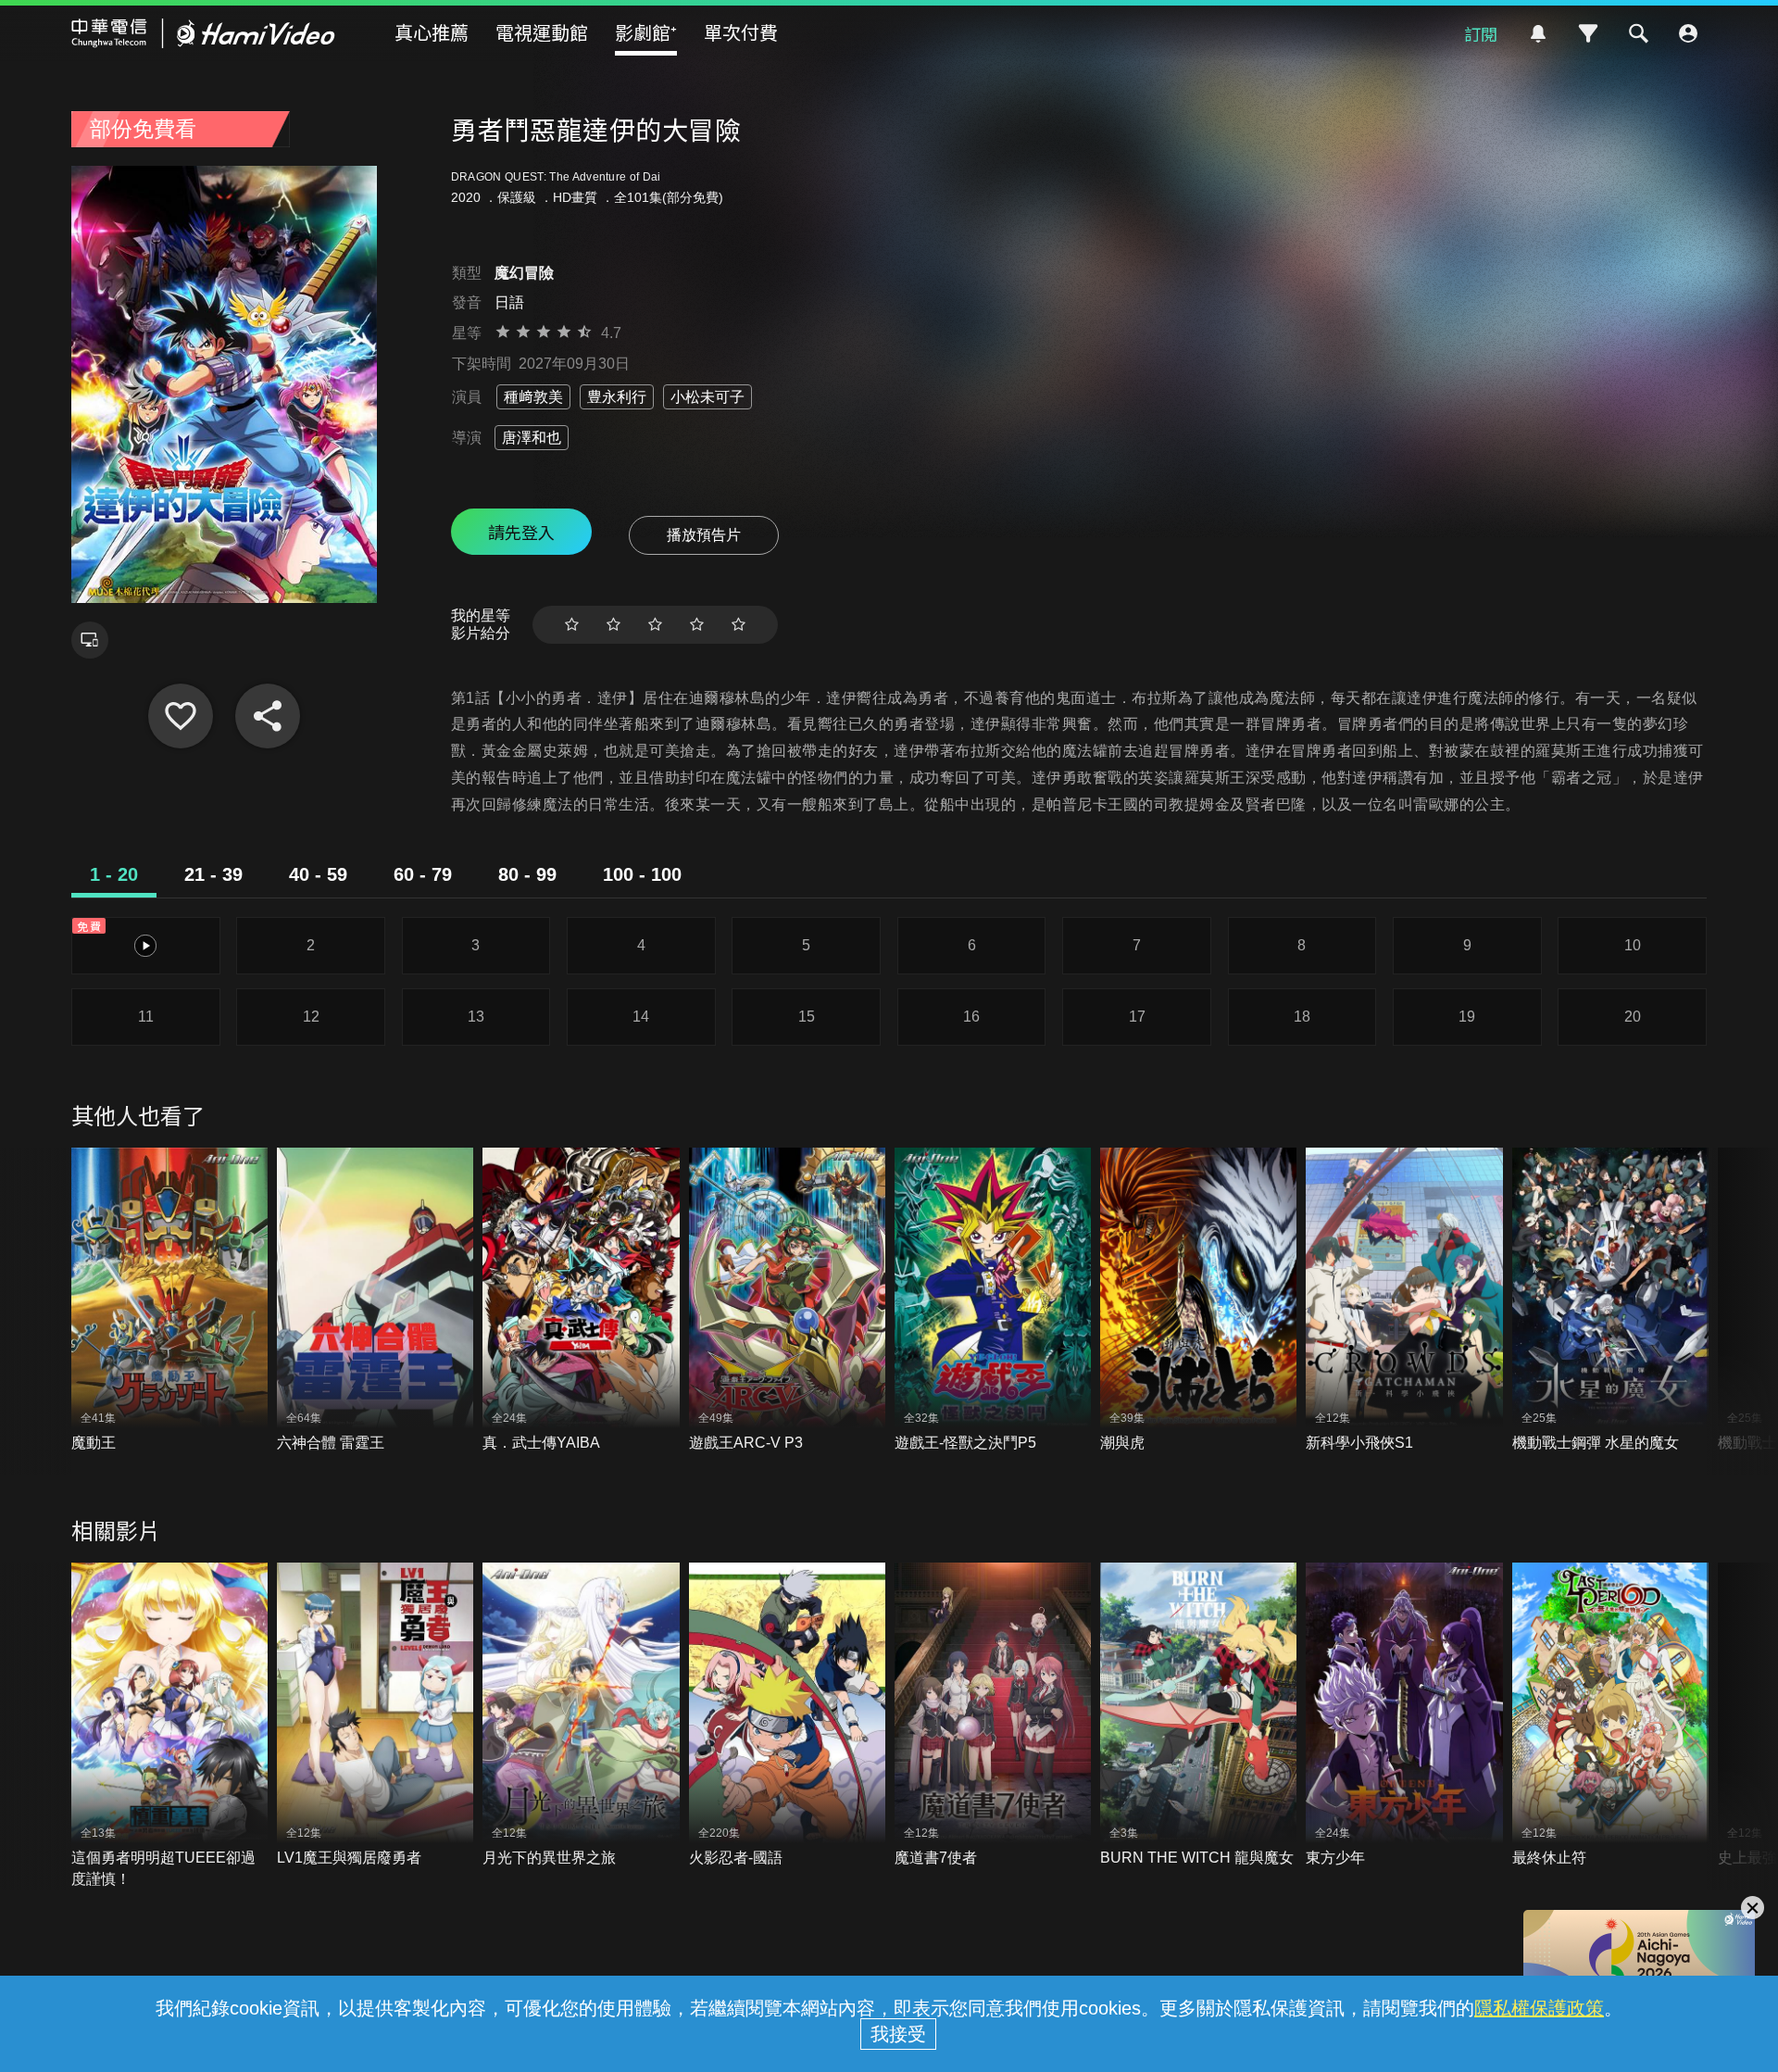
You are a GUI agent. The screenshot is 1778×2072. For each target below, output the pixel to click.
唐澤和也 (532, 438)
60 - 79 (423, 874)
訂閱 (1481, 33)
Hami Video (203, 33)
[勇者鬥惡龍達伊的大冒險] (181, 716)
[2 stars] (614, 625)
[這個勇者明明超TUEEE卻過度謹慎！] (169, 1726)
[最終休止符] (1610, 1716)
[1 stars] (572, 625)
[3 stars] (655, 625)
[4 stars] (697, 625)
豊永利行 (617, 397)
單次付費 (741, 32)
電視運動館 (542, 32)
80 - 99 (527, 874)
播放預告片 (704, 535)
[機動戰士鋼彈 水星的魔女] (1610, 1301)
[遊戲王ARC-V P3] (787, 1301)
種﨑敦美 (533, 397)
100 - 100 (642, 874)
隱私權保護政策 (1539, 2008)
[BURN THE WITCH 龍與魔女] (1198, 1716)
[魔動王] (169, 1301)
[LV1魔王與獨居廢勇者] (375, 1716)
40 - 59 (318, 874)
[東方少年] (1404, 1716)
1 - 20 (114, 874)
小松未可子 (707, 397)
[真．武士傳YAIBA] (581, 1301)
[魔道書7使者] (993, 1716)
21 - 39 (213, 874)
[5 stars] (739, 625)
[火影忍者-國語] (787, 1716)
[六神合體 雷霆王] (375, 1301)
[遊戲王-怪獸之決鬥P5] (993, 1301)
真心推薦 (432, 32)
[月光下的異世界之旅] (581, 1716)
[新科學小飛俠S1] (1404, 1301)
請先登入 (521, 532)
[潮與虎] (1198, 1301)
